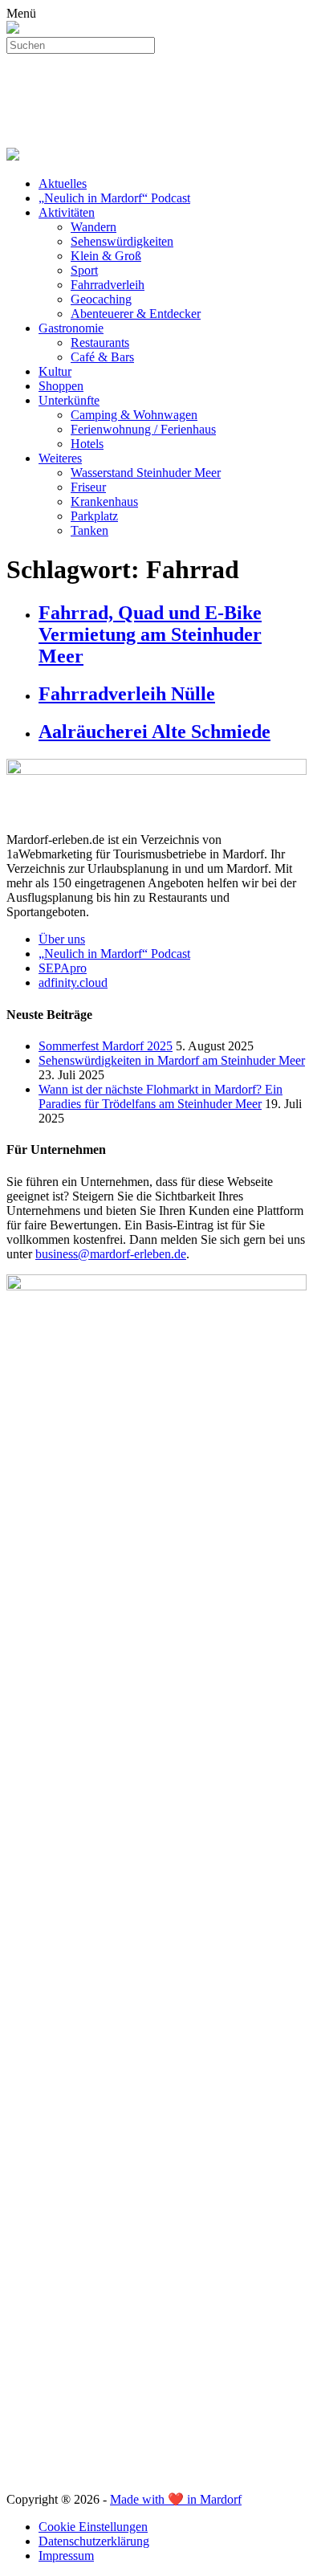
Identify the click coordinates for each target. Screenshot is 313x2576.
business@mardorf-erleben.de (111, 1254)
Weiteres (60, 458)
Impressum (66, 2556)
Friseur (88, 487)
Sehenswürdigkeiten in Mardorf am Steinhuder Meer (172, 1060)
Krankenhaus (104, 501)
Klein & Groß (106, 256)
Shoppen (61, 386)
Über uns (62, 939)
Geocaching (101, 299)
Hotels (87, 444)
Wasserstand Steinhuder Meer (146, 473)
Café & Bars (102, 357)
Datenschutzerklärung (94, 2541)
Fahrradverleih (108, 285)
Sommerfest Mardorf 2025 (106, 1046)
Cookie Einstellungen (93, 2527)
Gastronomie (71, 328)
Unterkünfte (69, 400)
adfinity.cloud (73, 982)
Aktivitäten (67, 212)
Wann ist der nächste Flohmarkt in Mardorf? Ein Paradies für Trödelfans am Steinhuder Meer (161, 1096)
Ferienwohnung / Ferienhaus (143, 429)
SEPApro (63, 968)
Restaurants (100, 342)
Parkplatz (94, 516)
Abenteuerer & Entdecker (136, 314)
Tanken (89, 530)
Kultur (55, 371)
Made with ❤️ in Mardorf (176, 2499)
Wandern (93, 227)
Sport (84, 270)
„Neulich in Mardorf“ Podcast (114, 198)
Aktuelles (63, 183)
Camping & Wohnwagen (134, 415)
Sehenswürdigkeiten (122, 241)
